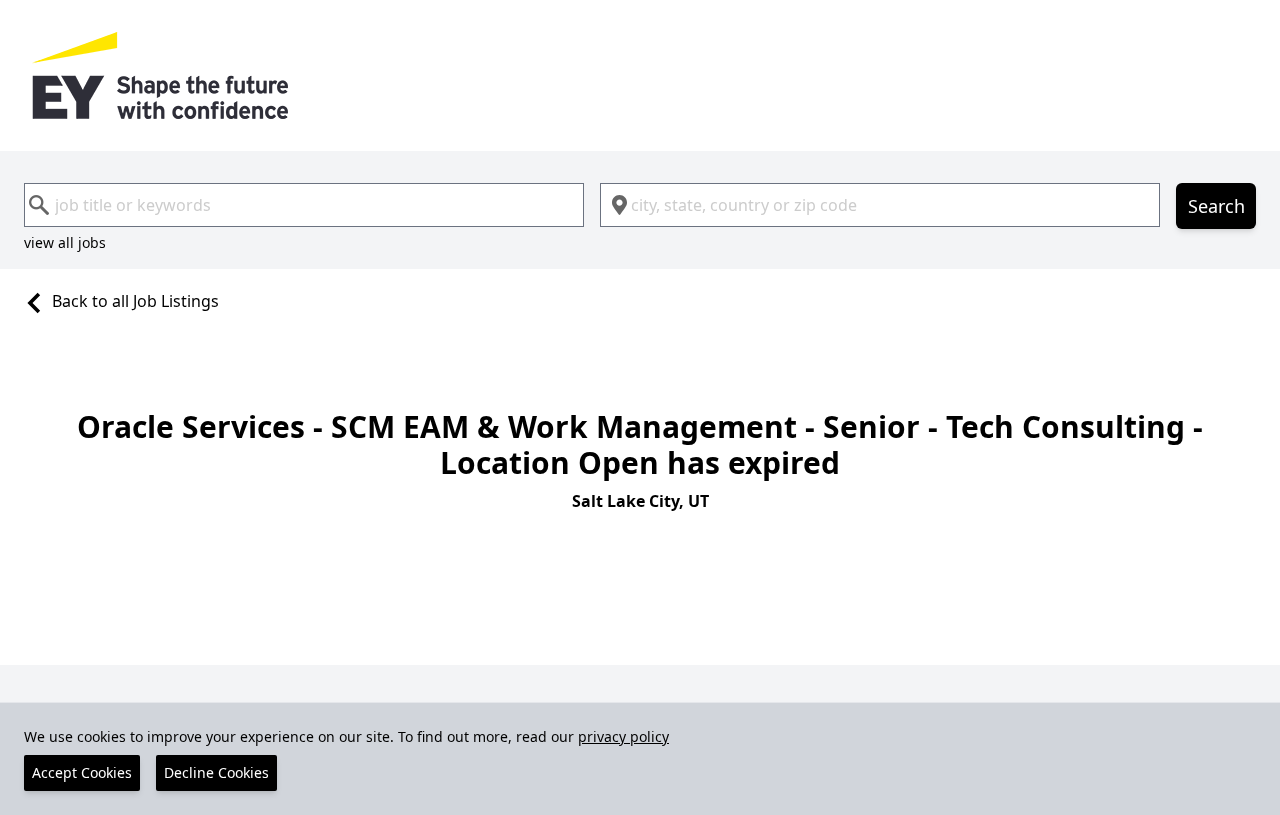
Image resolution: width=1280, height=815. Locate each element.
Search (1216, 206)
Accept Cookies (82, 772)
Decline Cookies (216, 772)
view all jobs (65, 242)
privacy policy (623, 736)
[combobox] (304, 205)
